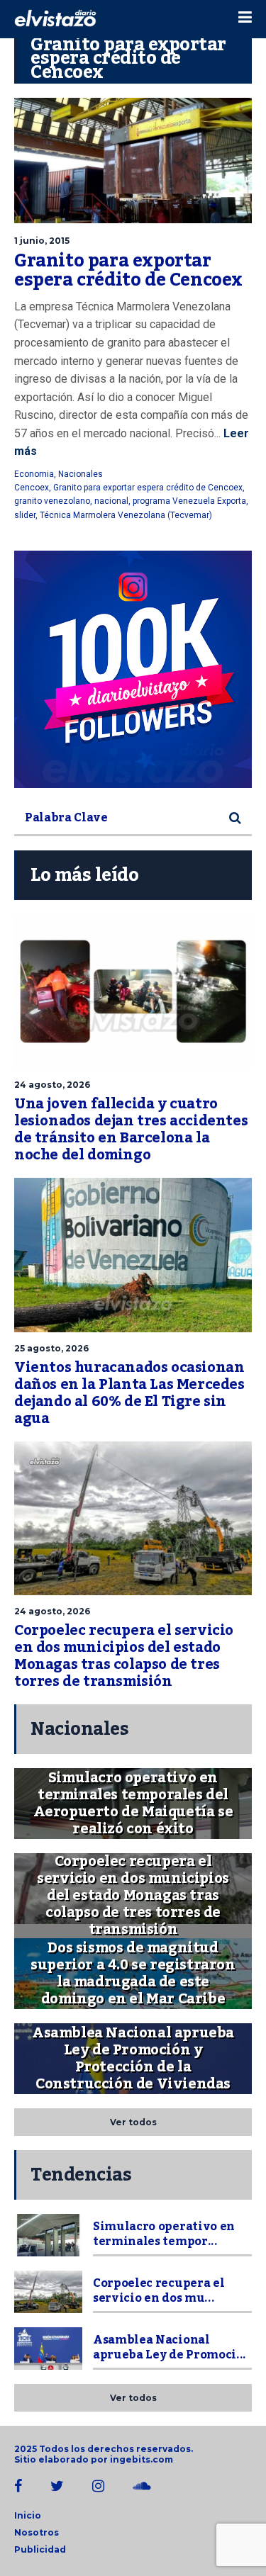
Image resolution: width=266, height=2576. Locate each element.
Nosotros (37, 2532)
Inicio (28, 2515)
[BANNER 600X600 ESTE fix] (133, 669)
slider (25, 515)
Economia (34, 474)
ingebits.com (142, 2459)
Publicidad (40, 2549)
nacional (111, 501)
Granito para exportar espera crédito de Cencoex (128, 271)
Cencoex (32, 488)
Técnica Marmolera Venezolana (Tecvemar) (126, 515)
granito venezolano (52, 501)
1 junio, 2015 (42, 241)
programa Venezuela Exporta (189, 501)
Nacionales (81, 474)
